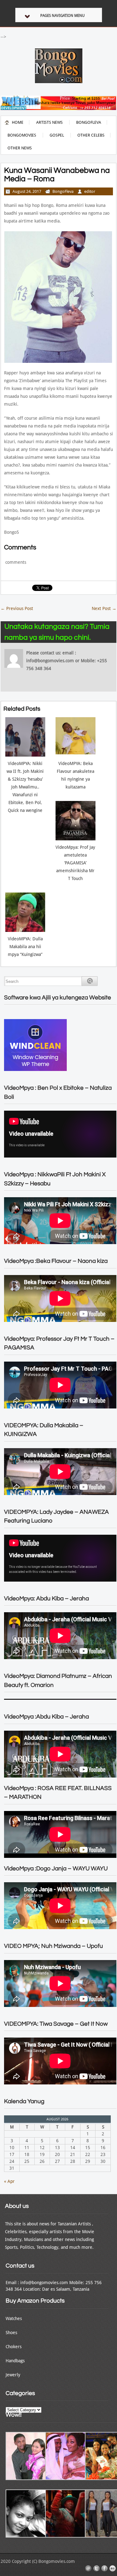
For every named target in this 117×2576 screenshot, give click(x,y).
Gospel (57, 135)
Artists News (49, 122)
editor (90, 191)
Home (18, 122)
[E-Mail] (88, 2568)
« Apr (9, 2181)
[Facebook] (105, 2568)
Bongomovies (22, 135)
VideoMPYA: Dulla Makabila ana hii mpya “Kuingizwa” (25, 947)
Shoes (11, 2333)
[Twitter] (96, 2568)
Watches (14, 2318)
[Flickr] (113, 2568)
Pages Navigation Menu (62, 16)
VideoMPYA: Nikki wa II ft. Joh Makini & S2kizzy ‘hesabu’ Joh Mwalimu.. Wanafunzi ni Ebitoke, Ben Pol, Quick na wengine (25, 787)
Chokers (14, 2347)
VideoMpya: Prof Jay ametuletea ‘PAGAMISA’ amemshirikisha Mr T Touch (75, 863)
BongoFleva (89, 122)
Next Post (104, 608)
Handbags (15, 2361)
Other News (20, 148)
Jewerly (13, 2375)
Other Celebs (91, 135)
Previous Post (17, 608)
